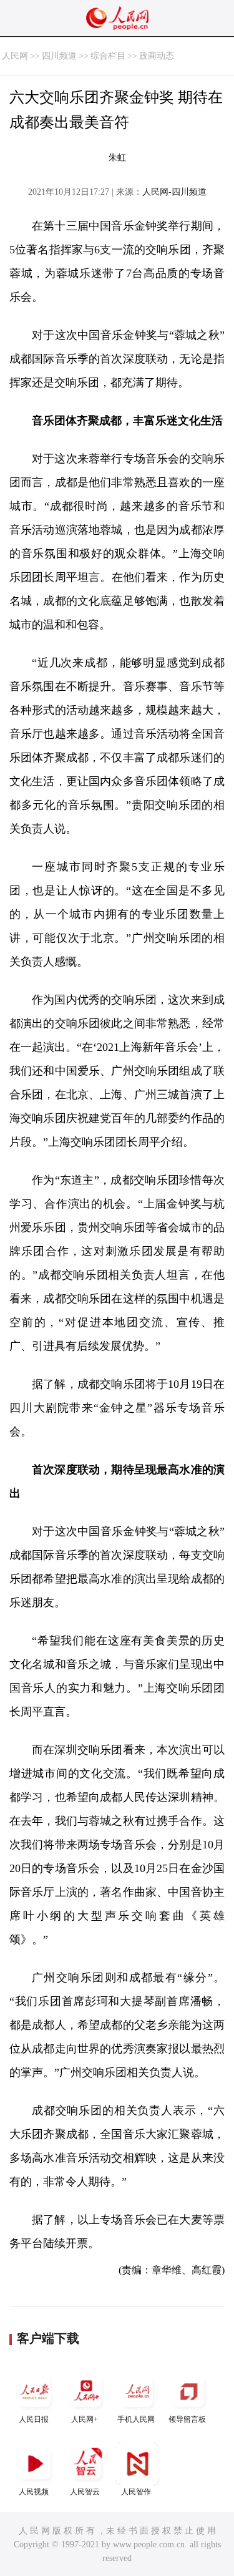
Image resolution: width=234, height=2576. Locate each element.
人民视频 (34, 2492)
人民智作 (136, 2492)
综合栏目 (108, 56)
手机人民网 (136, 2419)
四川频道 (59, 56)
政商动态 (157, 56)
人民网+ (85, 2419)
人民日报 (34, 2419)
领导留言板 (187, 2419)
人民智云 (85, 2492)
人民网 (15, 56)
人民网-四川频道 (174, 192)
